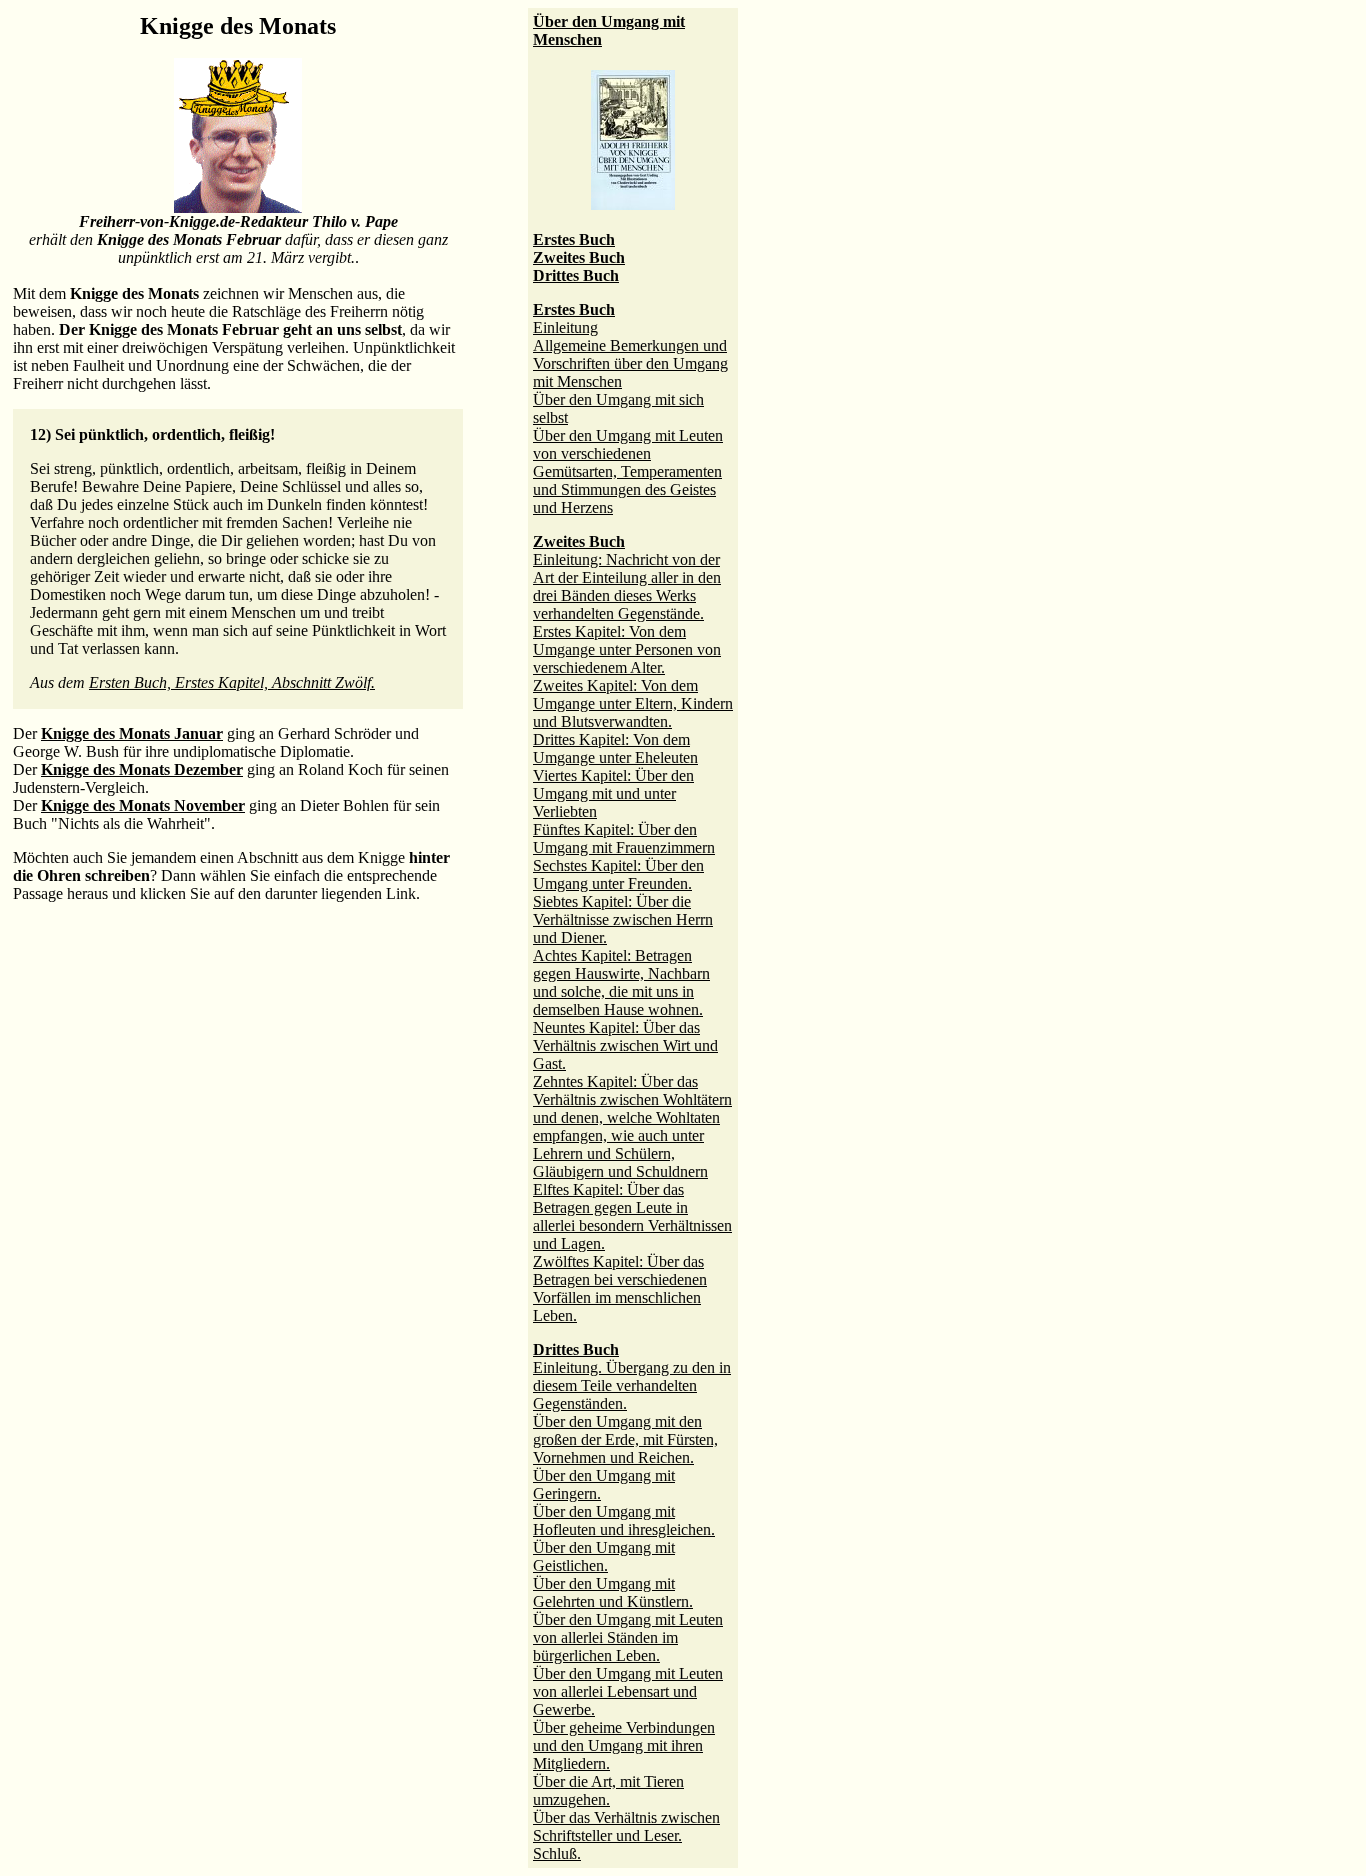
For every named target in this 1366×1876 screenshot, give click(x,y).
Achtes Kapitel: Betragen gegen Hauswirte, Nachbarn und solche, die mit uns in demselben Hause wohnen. (621, 982)
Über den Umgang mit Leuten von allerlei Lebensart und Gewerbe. (628, 1691)
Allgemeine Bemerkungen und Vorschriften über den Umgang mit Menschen (630, 363)
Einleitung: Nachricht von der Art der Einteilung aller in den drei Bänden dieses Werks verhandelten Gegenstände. (627, 586)
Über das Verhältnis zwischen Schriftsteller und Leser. (626, 1826)
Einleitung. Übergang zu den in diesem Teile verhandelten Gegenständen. (632, 1385)
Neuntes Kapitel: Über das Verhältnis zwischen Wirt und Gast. (625, 1045)
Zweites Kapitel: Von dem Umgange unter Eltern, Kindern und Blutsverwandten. (633, 703)
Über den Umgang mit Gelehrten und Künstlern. (613, 1592)
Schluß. (557, 1853)
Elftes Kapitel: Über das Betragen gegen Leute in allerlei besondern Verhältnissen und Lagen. (632, 1216)
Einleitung (565, 327)
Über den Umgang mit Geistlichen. (604, 1556)
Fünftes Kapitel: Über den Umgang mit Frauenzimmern (624, 838)
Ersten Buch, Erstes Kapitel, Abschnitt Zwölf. (232, 682)
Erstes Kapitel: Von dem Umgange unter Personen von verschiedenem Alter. (627, 649)
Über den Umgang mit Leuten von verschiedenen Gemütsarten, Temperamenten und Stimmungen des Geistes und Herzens (628, 471)
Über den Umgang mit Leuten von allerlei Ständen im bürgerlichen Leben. (628, 1637)
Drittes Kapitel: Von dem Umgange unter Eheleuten (615, 748)
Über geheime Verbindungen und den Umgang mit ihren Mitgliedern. (624, 1745)
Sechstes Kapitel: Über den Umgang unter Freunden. (618, 874)
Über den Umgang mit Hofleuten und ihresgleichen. (624, 1520)
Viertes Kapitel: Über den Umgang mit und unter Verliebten (613, 793)
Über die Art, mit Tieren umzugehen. (608, 1790)
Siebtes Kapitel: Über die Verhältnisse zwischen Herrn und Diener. (623, 919)
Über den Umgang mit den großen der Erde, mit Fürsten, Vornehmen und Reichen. (625, 1439)
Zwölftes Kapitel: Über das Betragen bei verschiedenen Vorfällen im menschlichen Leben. (620, 1288)
